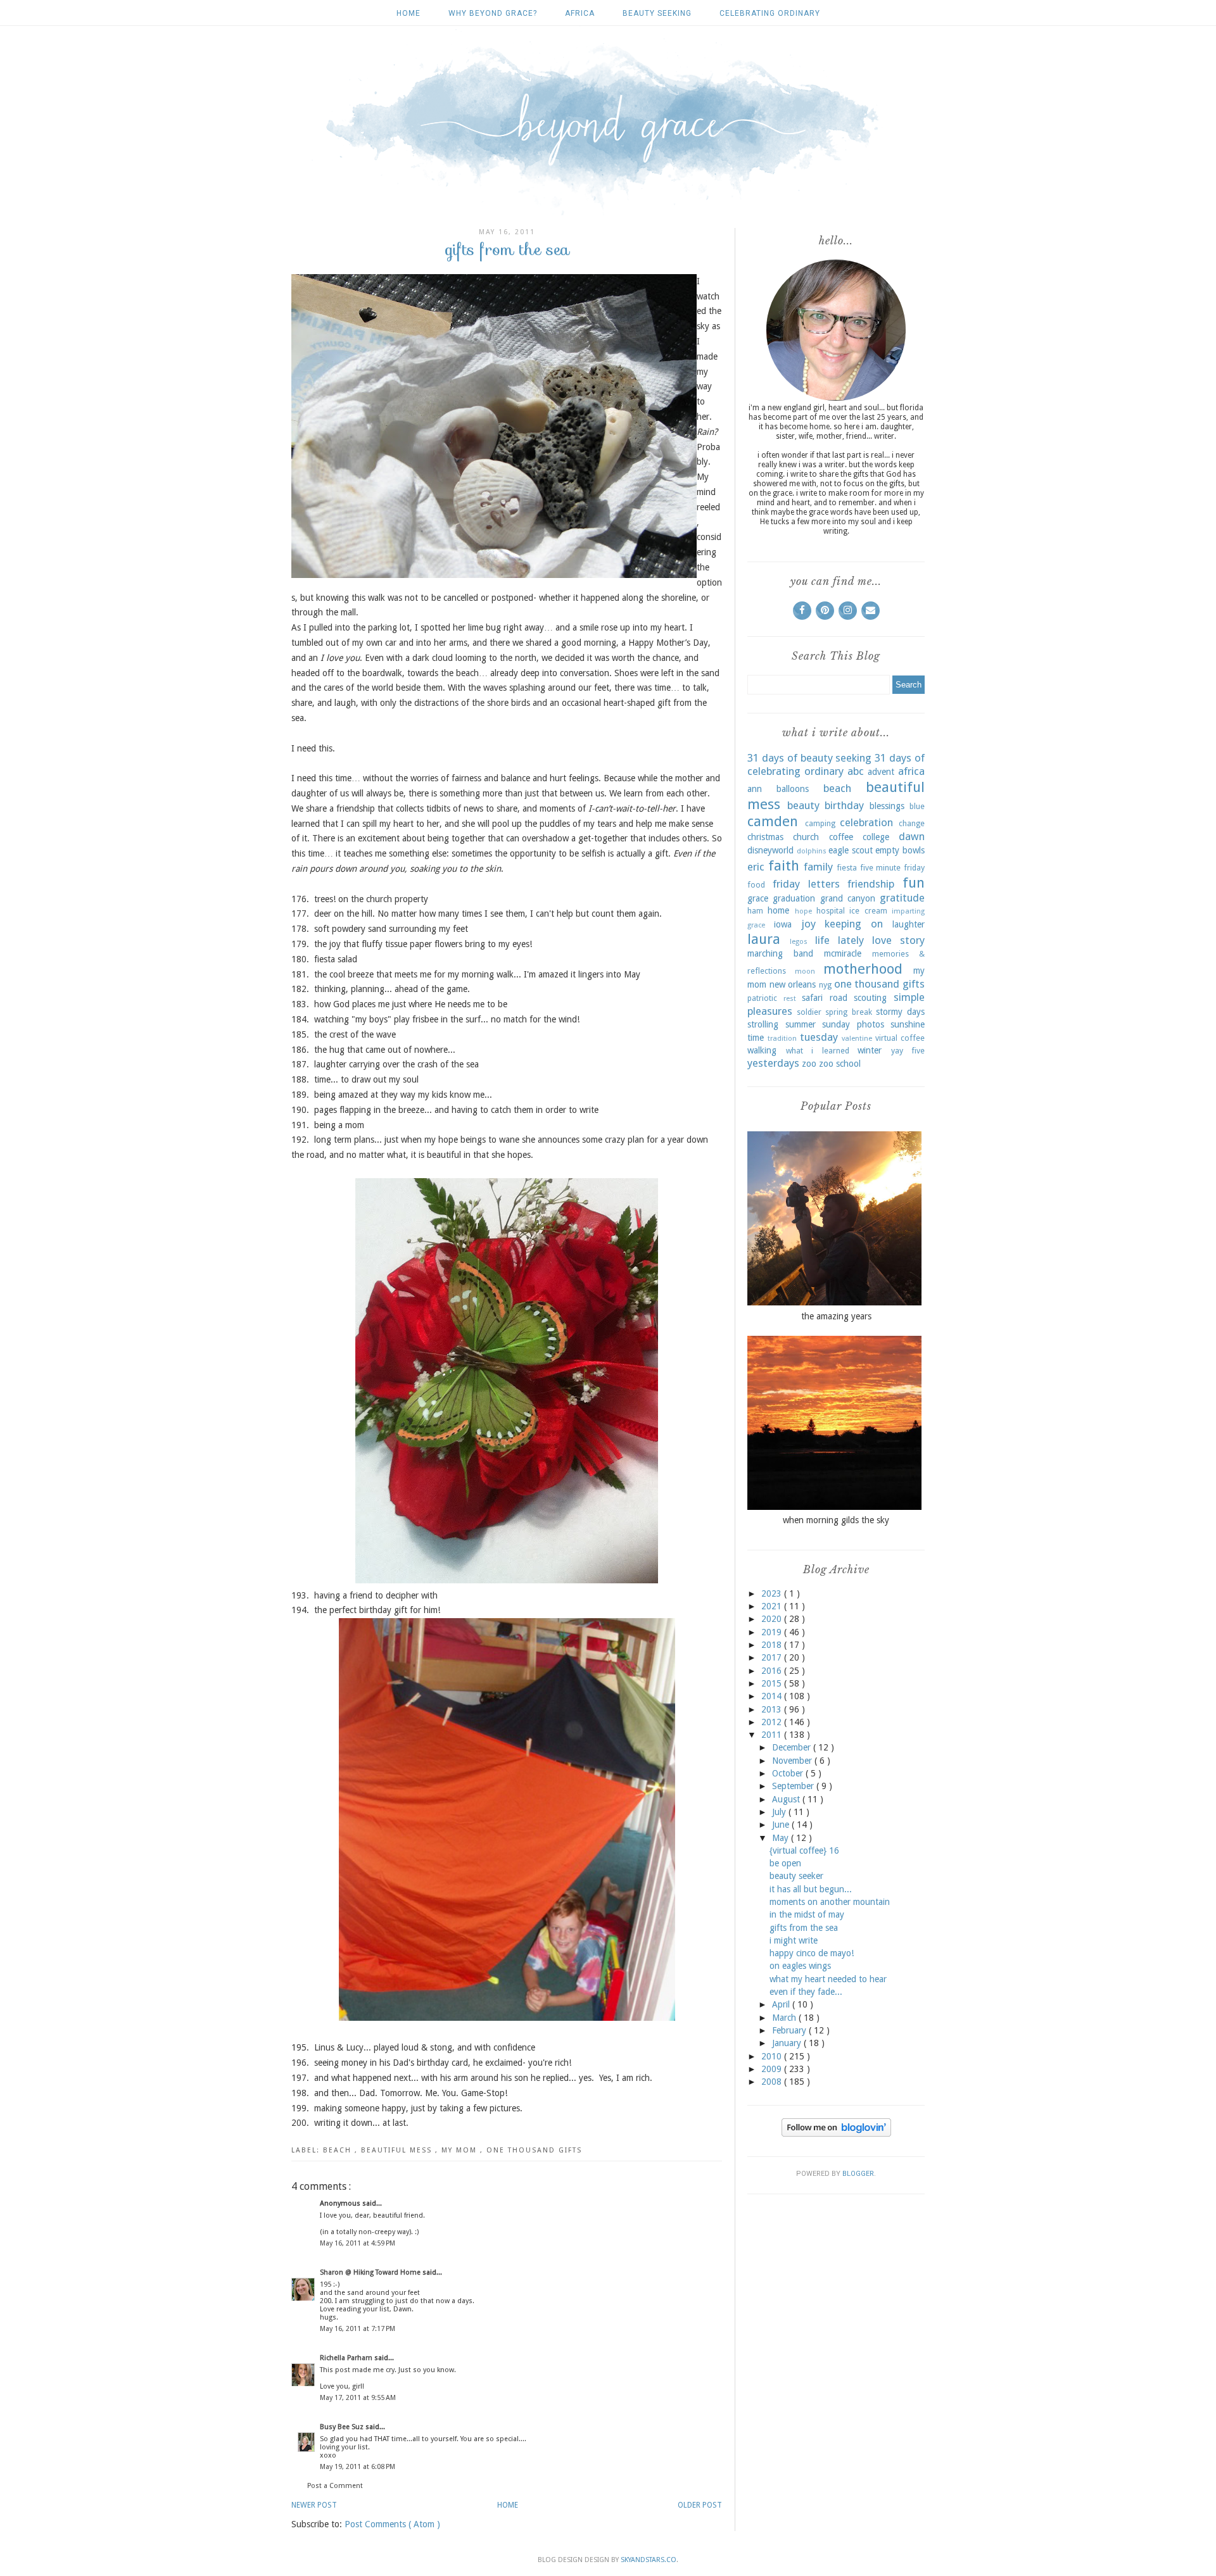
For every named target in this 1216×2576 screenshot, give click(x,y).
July (780, 1812)
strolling (763, 1024)
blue (917, 806)
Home (408, 13)
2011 (773, 1735)
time (756, 1038)
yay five (908, 1051)
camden (773, 821)
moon (805, 971)
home (778, 910)
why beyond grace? (493, 13)
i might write (794, 1940)
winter (870, 1050)
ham (755, 911)
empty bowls (900, 850)
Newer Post (314, 2505)
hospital (831, 911)
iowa (783, 924)
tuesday (819, 1037)
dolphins (812, 851)
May (782, 1838)
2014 (773, 1696)
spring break (848, 1012)
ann (755, 789)
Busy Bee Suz (343, 2427)
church (806, 837)
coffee (841, 837)
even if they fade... (806, 1992)
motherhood (863, 969)
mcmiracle (843, 953)
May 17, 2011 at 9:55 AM (358, 2398)
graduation (794, 898)
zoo (809, 1064)
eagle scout (851, 850)
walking (762, 1050)
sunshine (908, 1024)
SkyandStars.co (649, 2560)
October (789, 1773)
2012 (773, 1722)
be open (785, 1863)
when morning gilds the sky (836, 1520)
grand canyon (848, 898)
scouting (870, 998)
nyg (825, 985)
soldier (809, 1012)
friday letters (806, 884)
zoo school (840, 1064)
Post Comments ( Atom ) (392, 2524)
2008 (773, 2082)
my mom (461, 2150)
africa (580, 13)
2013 (773, 1709)
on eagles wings (800, 1966)
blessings (887, 806)
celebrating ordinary (770, 13)
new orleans (793, 984)
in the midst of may (807, 1914)
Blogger (858, 2174)
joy (808, 924)
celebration (866, 822)
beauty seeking (657, 13)
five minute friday (892, 868)
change (912, 823)
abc (856, 771)
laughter (909, 924)
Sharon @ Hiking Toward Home (371, 2272)
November (793, 1761)
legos (799, 942)
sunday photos (853, 1024)
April (782, 2004)
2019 (773, 1632)
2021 (773, 1606)
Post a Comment (335, 2486)
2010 (773, 2056)
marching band (780, 953)
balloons (793, 789)
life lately (839, 940)
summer (801, 1024)
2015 (773, 1683)
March (785, 2018)
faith (784, 865)
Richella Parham (347, 2358)
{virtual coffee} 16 (804, 1850)
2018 (773, 1645)
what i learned (818, 1051)
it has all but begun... (811, 1889)
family (818, 867)
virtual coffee (900, 1038)
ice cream (868, 911)
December (793, 1747)
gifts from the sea (804, 1928)
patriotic (762, 998)
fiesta (847, 868)
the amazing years (836, 1316)
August (787, 1799)
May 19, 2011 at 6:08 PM (358, 2467)
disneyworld (770, 850)
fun (914, 883)
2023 (773, 1593)
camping (820, 823)
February (790, 2030)
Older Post (700, 2505)
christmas (765, 837)
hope (803, 911)
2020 (773, 1619)
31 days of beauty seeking (809, 758)
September (794, 1786)
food (756, 885)
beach (339, 2150)
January (788, 2043)
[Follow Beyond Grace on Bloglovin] (836, 2133)
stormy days (900, 1012)
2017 (773, 1657)
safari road (825, 998)
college (876, 837)
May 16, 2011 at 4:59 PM (358, 2243)
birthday (844, 805)
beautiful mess (398, 2150)
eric (756, 867)
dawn (912, 836)
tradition (782, 1039)
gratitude (902, 898)
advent (881, 772)
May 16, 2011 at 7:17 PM (358, 2329)
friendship (871, 884)
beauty (803, 805)
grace (758, 898)
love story (898, 940)
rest (790, 999)
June (782, 1825)
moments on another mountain (830, 1902)
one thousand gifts (534, 2150)
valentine (857, 1039)
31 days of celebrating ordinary (836, 765)
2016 (773, 1671)
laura (764, 939)
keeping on (854, 924)
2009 (773, 2069)
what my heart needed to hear (828, 1979)
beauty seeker (796, 1876)
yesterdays (773, 1063)
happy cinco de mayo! (812, 1953)
